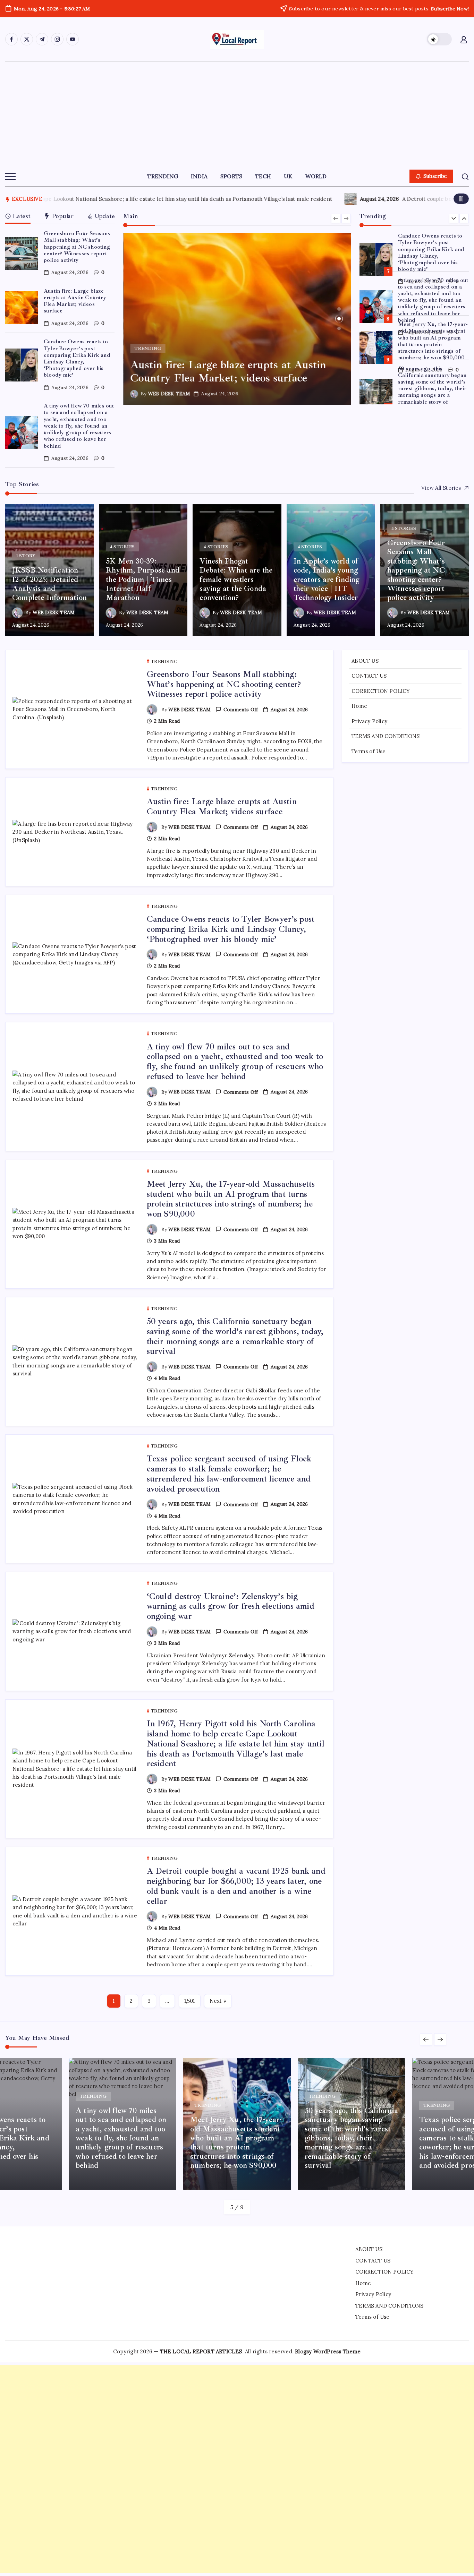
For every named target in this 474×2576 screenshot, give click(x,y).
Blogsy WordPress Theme (328, 2351)
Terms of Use (369, 751)
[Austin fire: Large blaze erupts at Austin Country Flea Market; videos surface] (237, 319)
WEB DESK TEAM (169, 394)
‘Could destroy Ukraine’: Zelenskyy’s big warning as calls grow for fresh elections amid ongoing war (231, 1606)
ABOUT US (365, 661)
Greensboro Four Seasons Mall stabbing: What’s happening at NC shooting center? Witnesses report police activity (77, 247)
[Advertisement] (237, 114)
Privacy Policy (369, 721)
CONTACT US (369, 676)
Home (359, 706)
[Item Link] (22, 253)
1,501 (190, 2001)
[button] (439, 39)
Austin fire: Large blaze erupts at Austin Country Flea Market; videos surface (75, 301)
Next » (218, 2001)
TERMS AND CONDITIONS (386, 736)
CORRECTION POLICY (381, 691)
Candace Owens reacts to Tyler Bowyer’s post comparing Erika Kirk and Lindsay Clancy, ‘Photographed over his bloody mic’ (77, 358)
